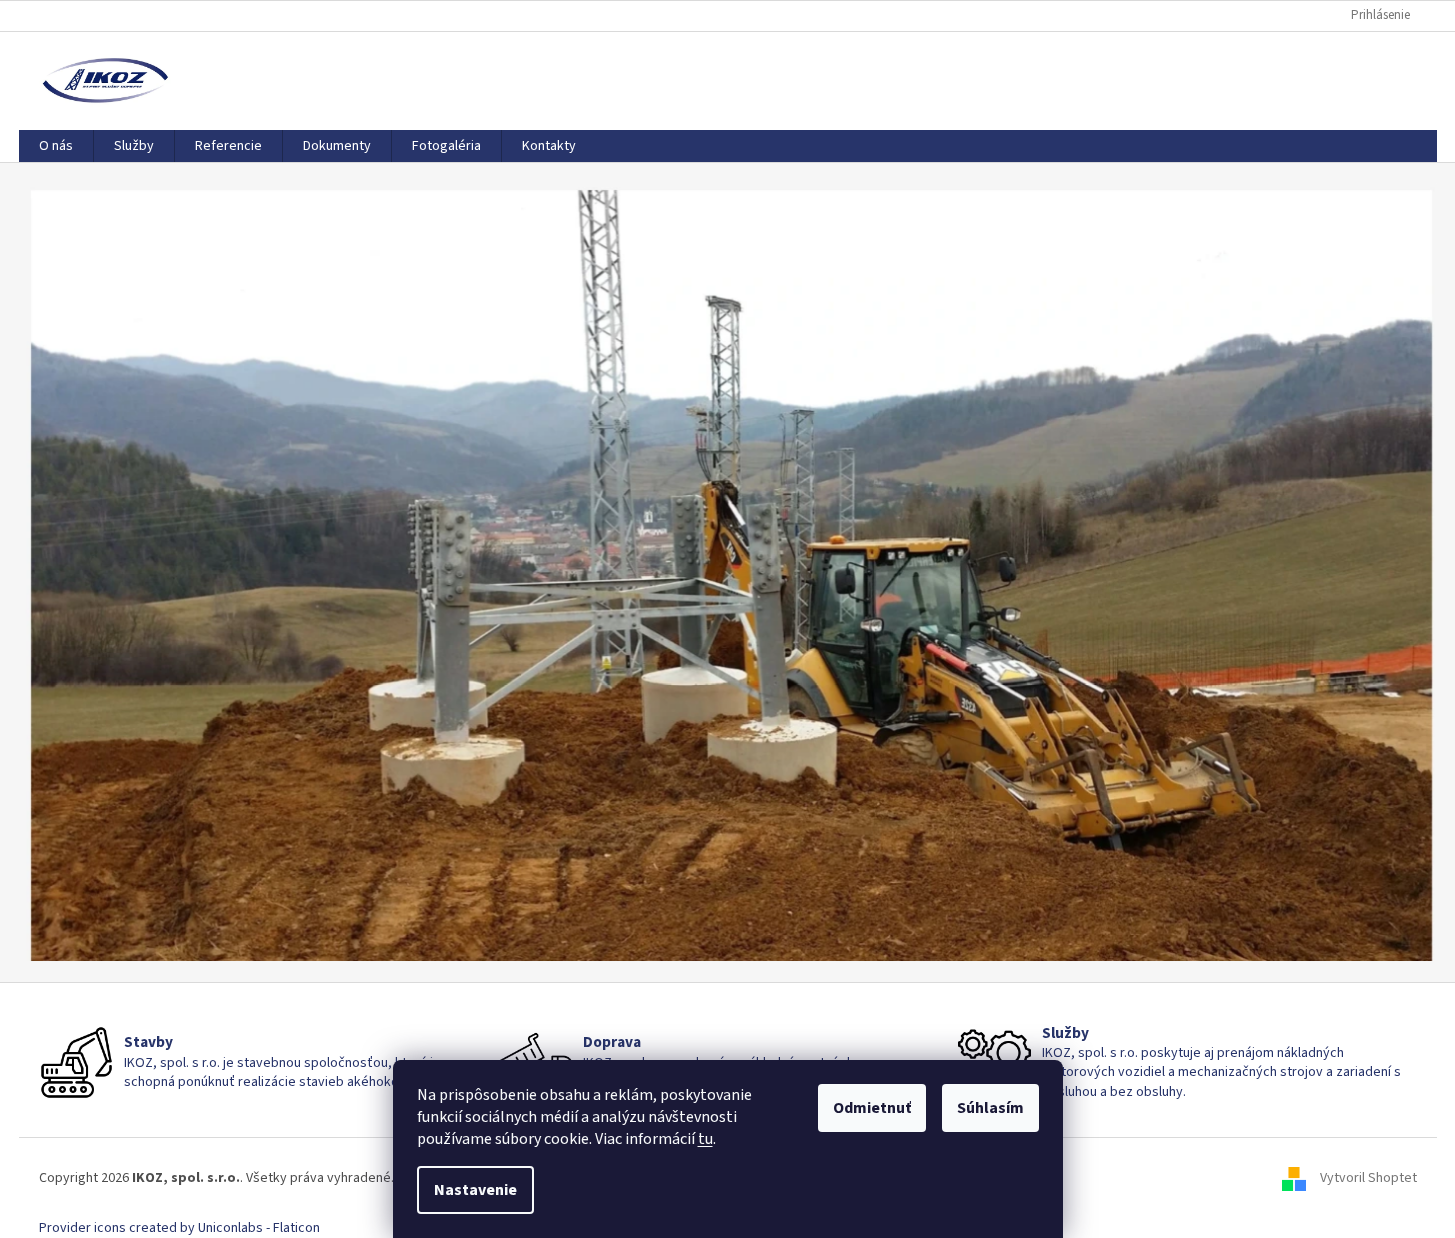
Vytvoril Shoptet (1368, 1178)
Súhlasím (990, 1108)
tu (705, 1139)
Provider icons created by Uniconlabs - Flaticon (179, 1228)
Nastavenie (475, 1190)
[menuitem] (56, 146)
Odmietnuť (872, 1108)
